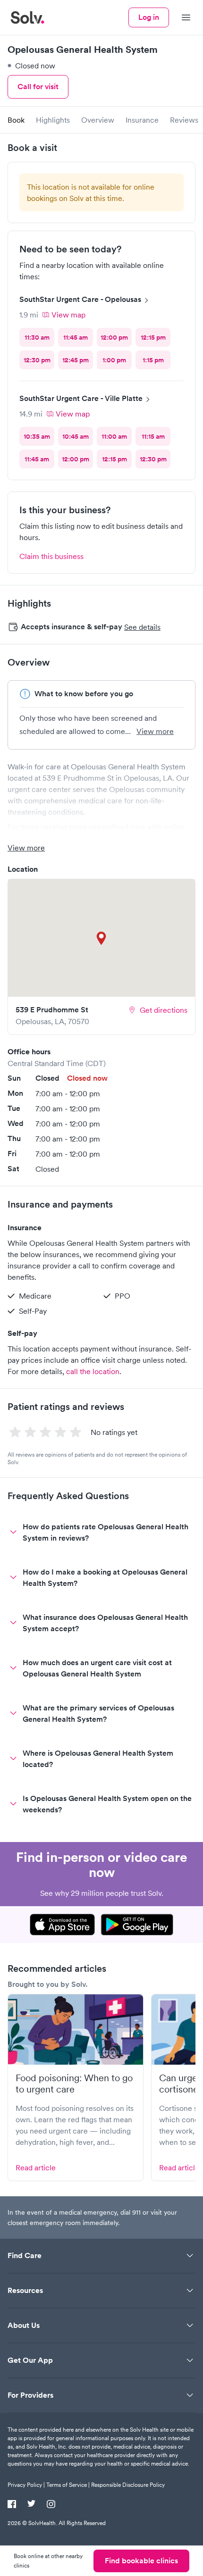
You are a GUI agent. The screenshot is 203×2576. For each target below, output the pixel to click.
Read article (36, 2168)
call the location (93, 1371)
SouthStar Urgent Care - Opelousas (80, 299)
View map (68, 315)
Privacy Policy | (26, 2485)
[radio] (37, 337)
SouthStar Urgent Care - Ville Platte (81, 398)
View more (155, 731)
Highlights (53, 120)
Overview (98, 120)
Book (16, 120)
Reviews (184, 120)
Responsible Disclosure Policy (128, 2485)
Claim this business (51, 556)
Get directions (164, 1010)
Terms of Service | (68, 2485)
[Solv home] (27, 17)
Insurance (142, 120)
